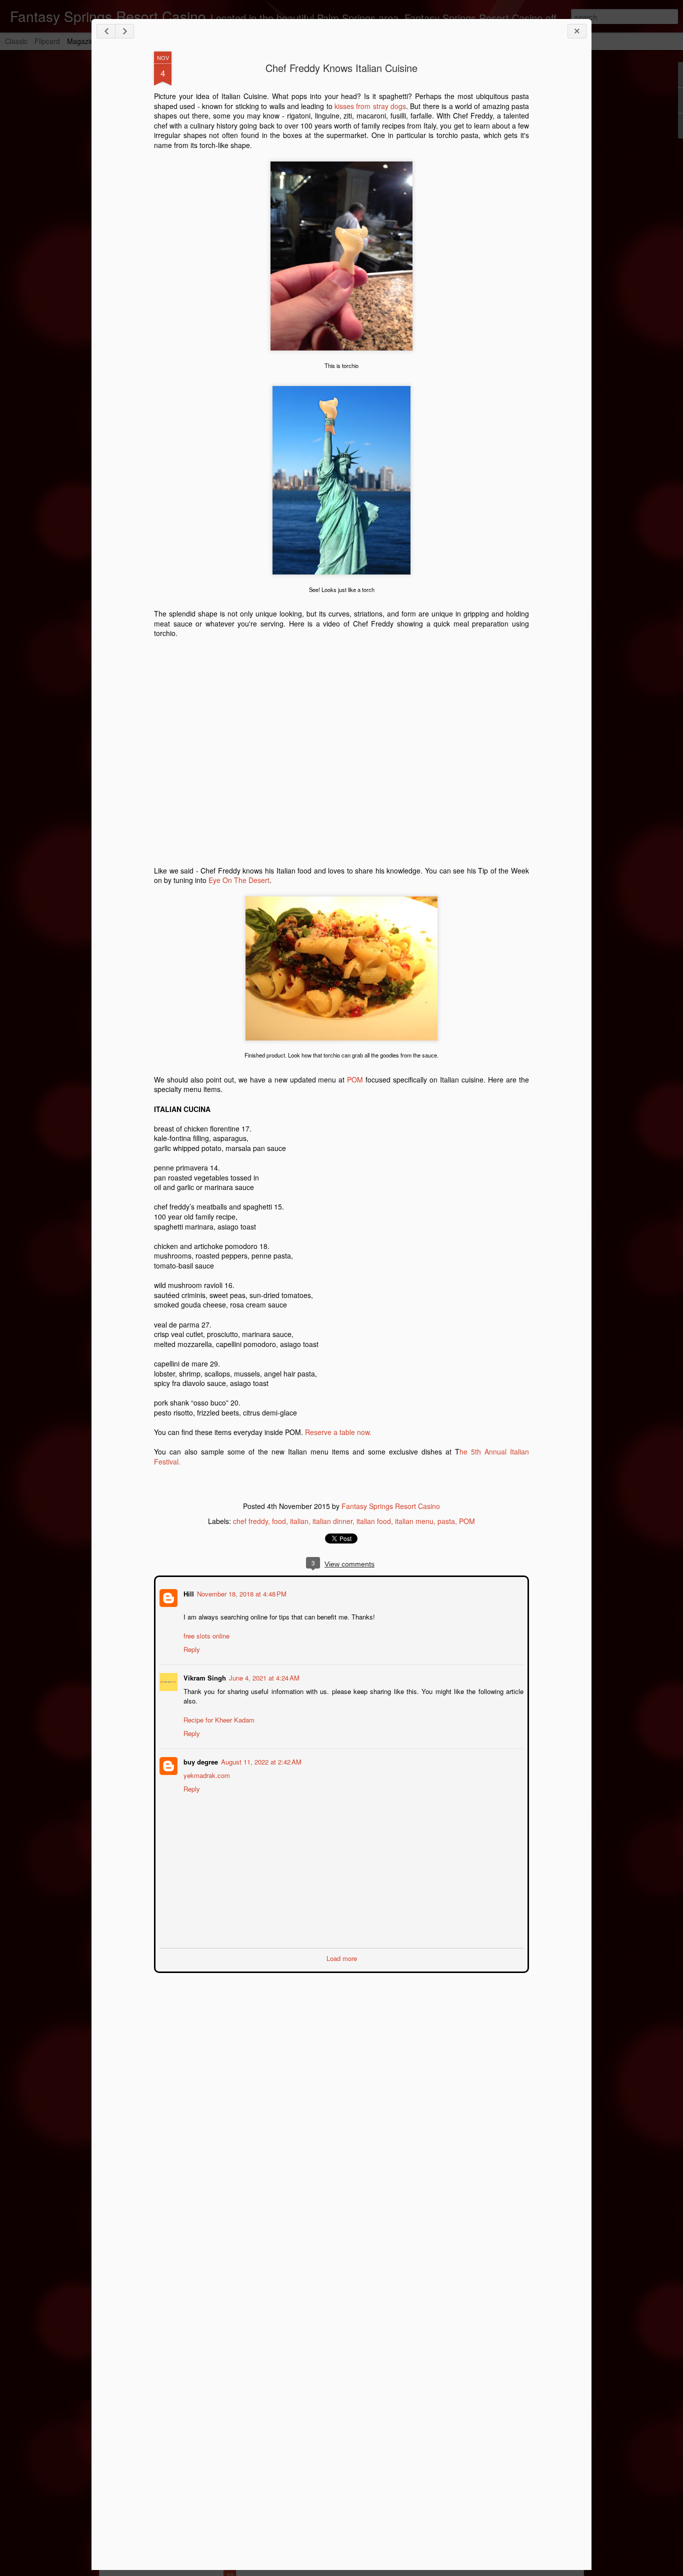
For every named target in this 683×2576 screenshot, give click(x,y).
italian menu (414, 1521)
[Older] (124, 31)
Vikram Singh (204, 1677)
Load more (342, 1957)
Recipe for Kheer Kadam (218, 1719)
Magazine (82, 41)
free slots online (205, 1635)
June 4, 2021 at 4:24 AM (263, 1677)
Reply (191, 1648)
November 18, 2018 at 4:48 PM (241, 1593)
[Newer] (106, 31)
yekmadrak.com (206, 1774)
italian (299, 1521)
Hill (188, 1593)
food (279, 1521)
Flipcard (47, 41)
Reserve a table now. (339, 1432)
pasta (446, 1521)
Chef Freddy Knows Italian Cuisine (341, 68)
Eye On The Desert (239, 880)
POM (355, 1079)
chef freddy (250, 1521)
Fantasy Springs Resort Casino (391, 1506)
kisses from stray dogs (369, 106)
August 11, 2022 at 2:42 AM (260, 1761)
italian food (374, 1521)
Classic (16, 41)
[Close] (577, 31)
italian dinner (332, 1521)
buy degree (200, 1761)
